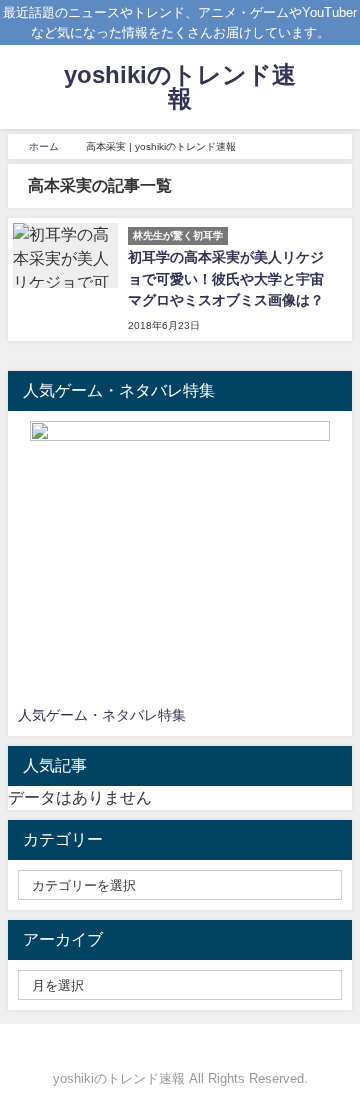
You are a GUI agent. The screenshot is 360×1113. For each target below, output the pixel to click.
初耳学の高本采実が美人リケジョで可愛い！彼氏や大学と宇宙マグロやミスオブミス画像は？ (226, 278)
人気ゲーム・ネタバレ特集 (102, 715)
